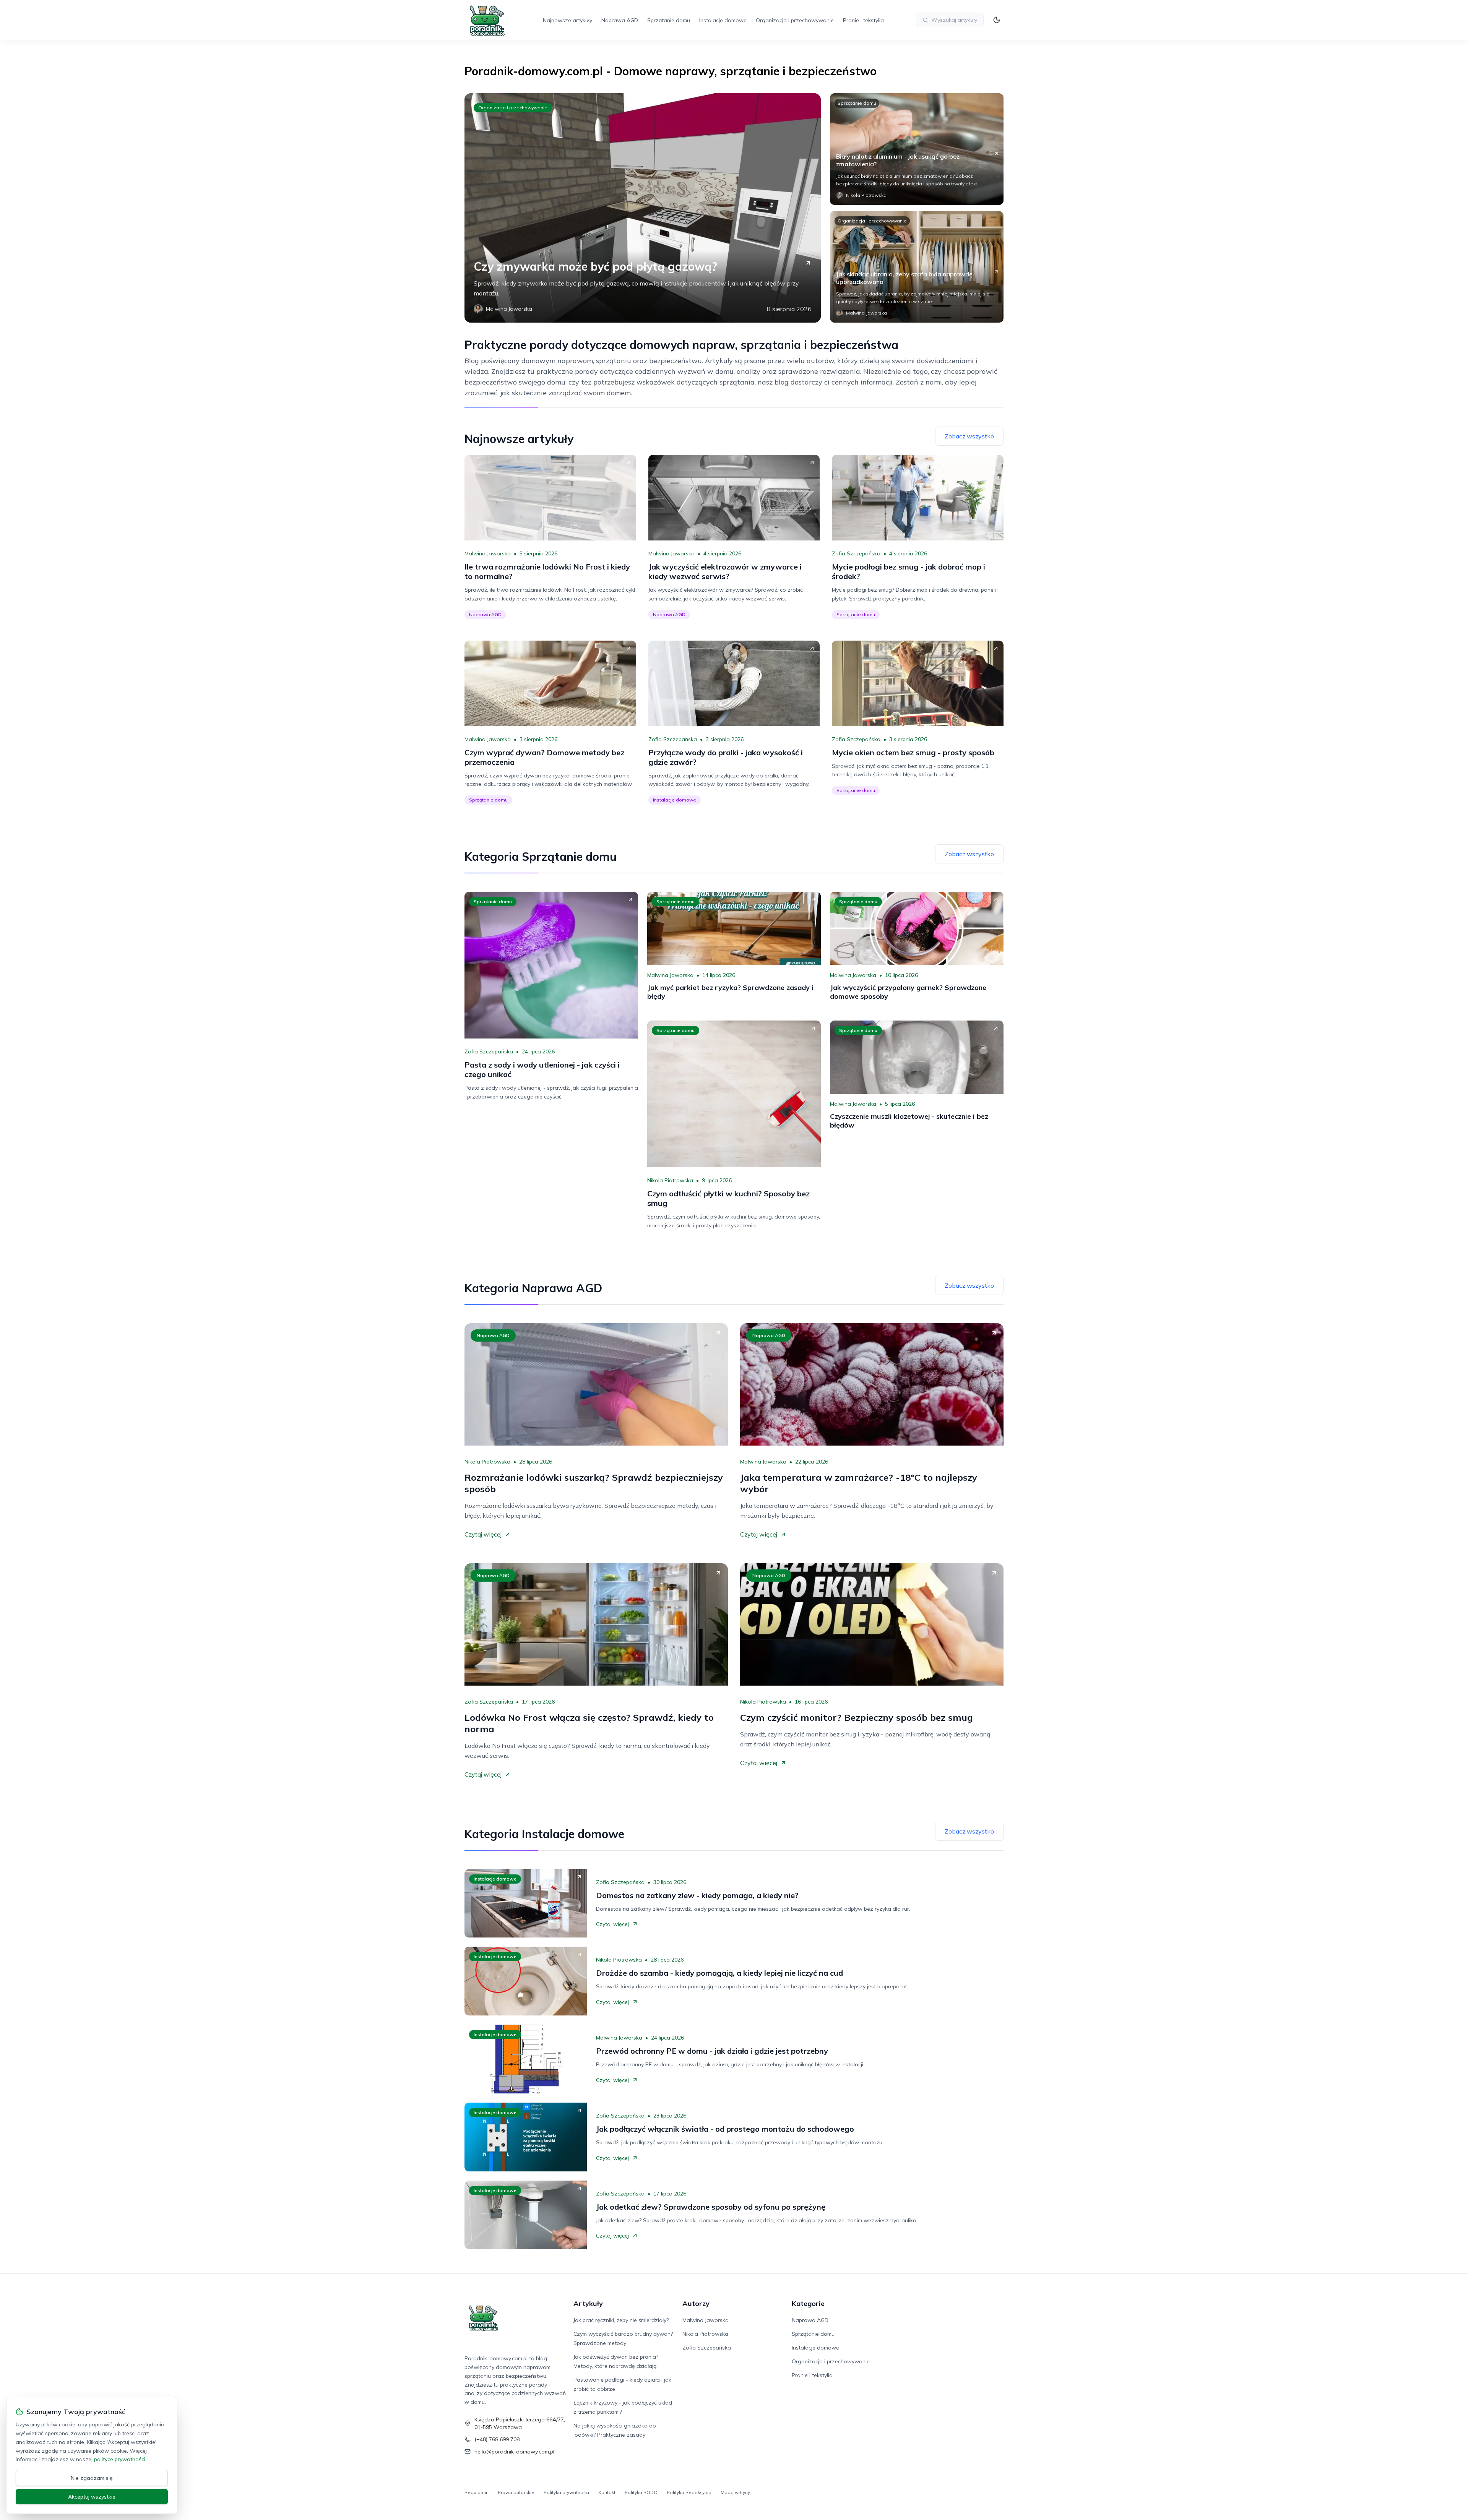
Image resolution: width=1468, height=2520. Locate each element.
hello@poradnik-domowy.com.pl (514, 2452)
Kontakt (607, 2492)
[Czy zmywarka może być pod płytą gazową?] (643, 208)
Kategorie (808, 2303)
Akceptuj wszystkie (92, 2497)
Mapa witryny (735, 2492)
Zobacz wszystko (969, 436)
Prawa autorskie (516, 2492)
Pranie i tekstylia (863, 20)
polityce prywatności (120, 2459)
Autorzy (696, 2303)
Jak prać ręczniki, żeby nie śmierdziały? (621, 2320)
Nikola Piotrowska (670, 1180)
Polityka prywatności (566, 2492)
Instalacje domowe (723, 20)
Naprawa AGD (620, 20)
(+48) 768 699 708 (497, 2439)
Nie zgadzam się (92, 2478)
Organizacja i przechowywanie (795, 20)
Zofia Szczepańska (856, 553)
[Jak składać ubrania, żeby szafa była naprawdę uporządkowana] (917, 267)
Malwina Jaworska (488, 553)
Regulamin (477, 2492)
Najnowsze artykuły (568, 20)
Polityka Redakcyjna (689, 2492)
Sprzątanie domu (669, 20)
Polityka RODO (641, 2492)
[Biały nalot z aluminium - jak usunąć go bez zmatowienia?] (917, 149)
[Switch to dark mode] (997, 20)
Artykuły (588, 2303)
